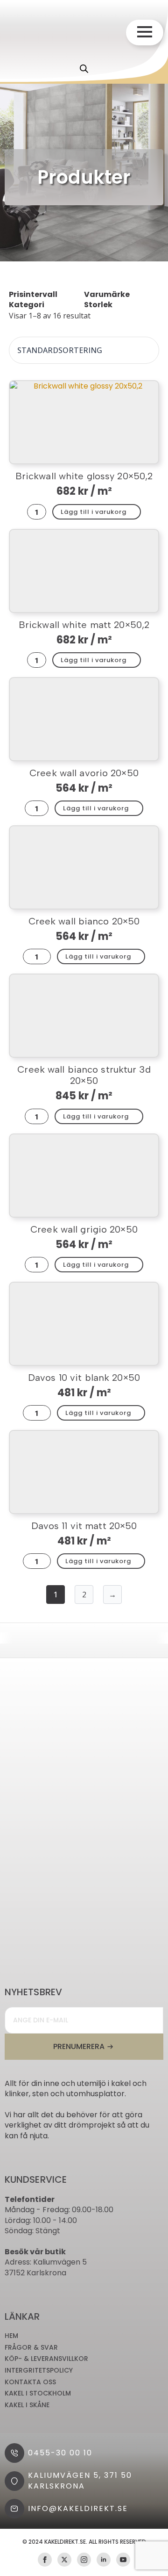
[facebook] (45, 2560)
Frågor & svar (31, 2348)
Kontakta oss (30, 2382)
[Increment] (42, 512)
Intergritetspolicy (39, 2370)
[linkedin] (104, 2560)
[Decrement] (32, 512)
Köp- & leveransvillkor (46, 2359)
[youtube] (123, 2560)
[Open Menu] (145, 32)
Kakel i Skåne (27, 2405)
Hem (11, 2336)
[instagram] (84, 2560)
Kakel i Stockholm (38, 2393)
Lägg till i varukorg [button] (94, 512)
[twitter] (64, 2560)
